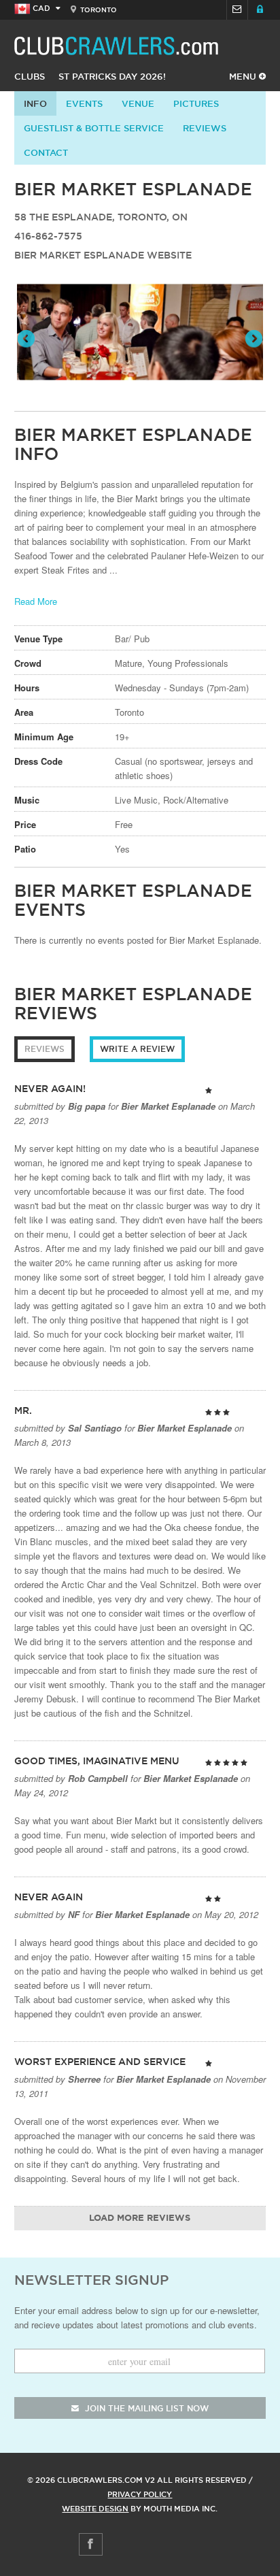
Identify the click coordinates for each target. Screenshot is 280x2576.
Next (253, 340)
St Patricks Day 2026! (112, 76)
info (35, 103)
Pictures (196, 103)
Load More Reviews (140, 2218)
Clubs (30, 76)
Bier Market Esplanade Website (103, 255)
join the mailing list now (145, 2408)
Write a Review (137, 1049)
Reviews (205, 128)
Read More (36, 601)
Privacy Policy (140, 2494)
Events (84, 103)
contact (46, 152)
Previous (27, 340)
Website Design (95, 2509)
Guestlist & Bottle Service (94, 128)
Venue (138, 103)
